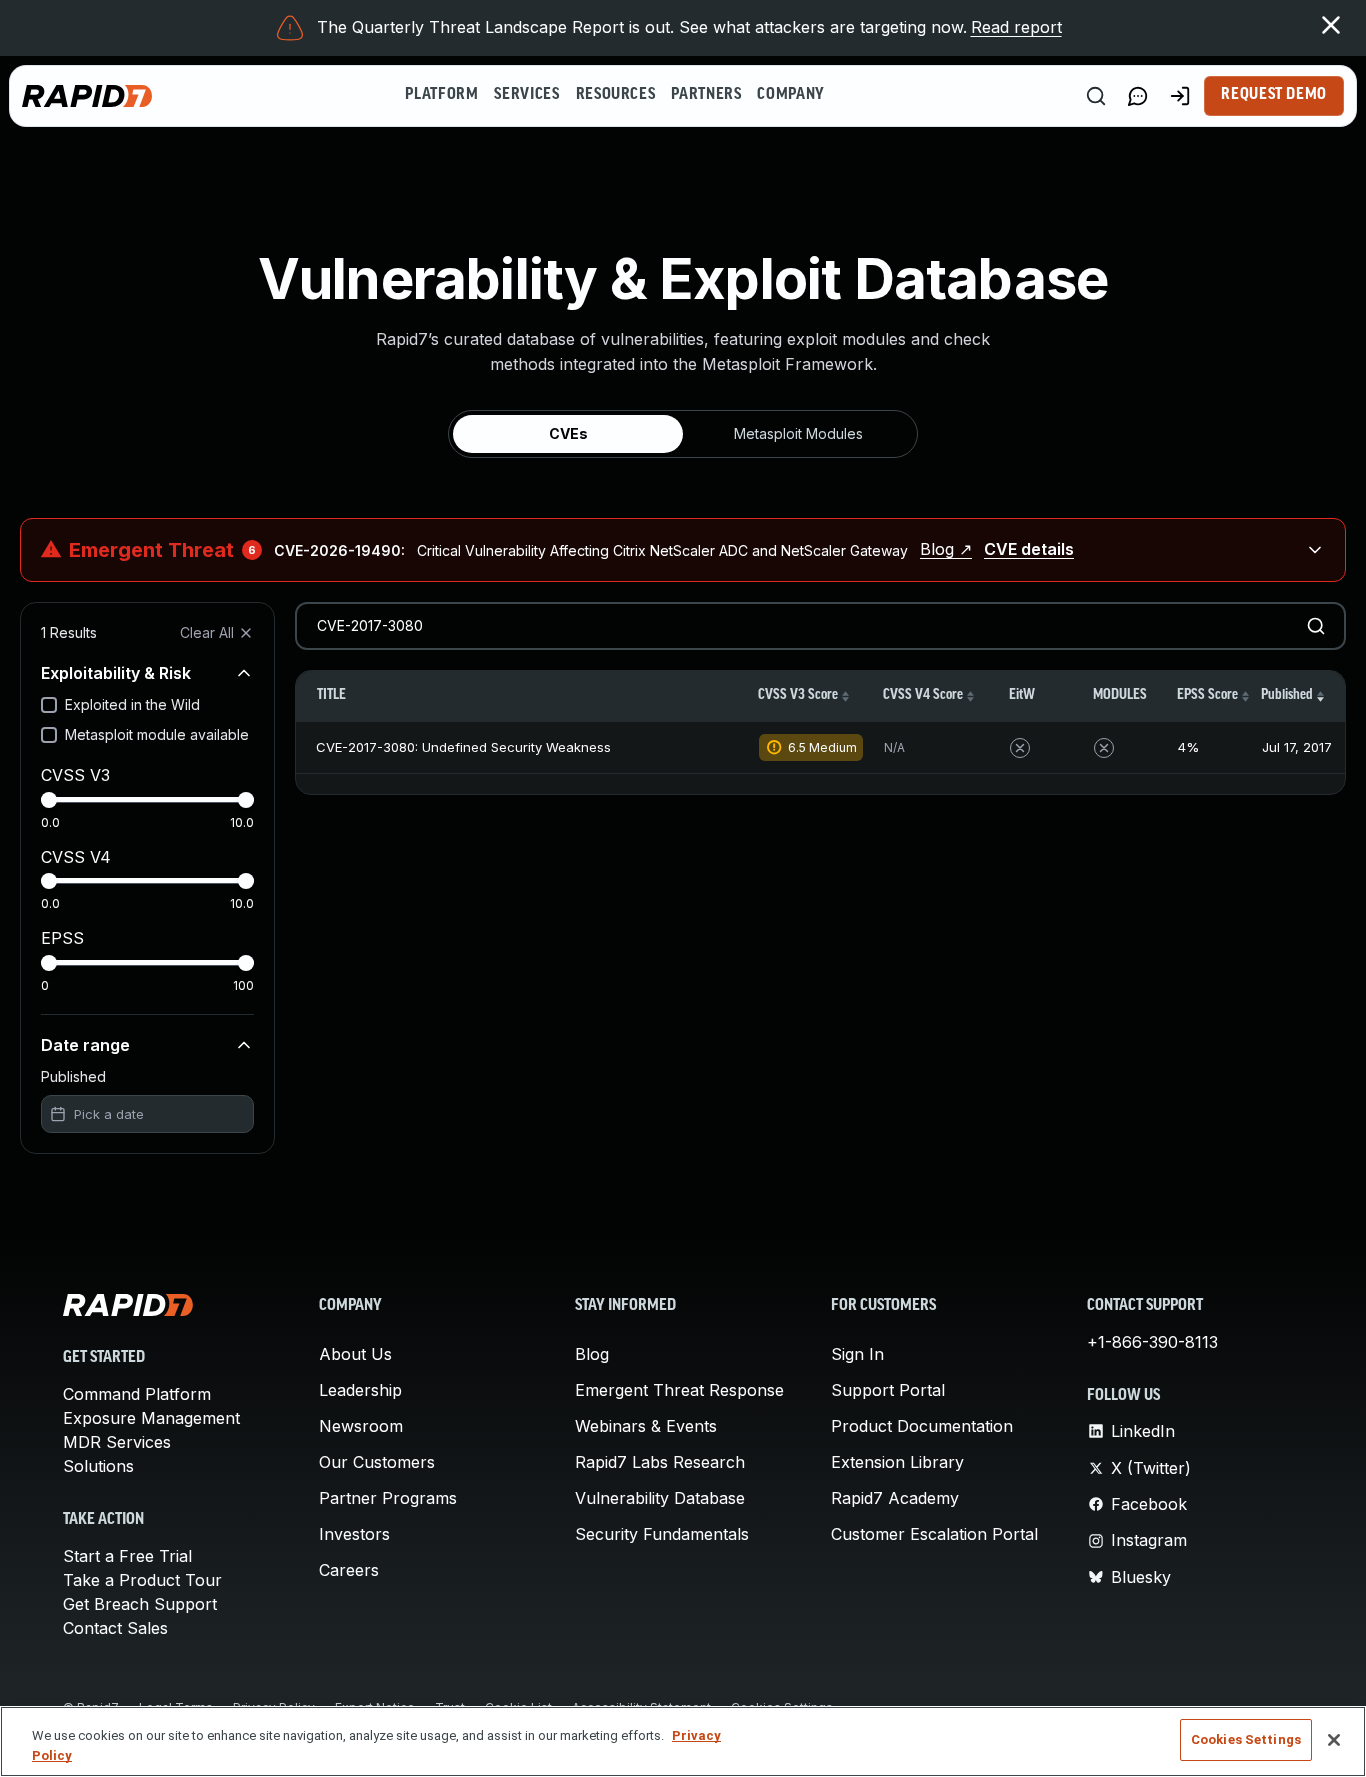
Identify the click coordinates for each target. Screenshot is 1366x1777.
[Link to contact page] (1138, 96)
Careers (349, 1570)
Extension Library (897, 1462)
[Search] (1096, 96)
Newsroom (361, 1426)
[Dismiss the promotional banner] (1331, 25)
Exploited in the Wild (132, 704)
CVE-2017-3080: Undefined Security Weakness (463, 747)
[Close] (1334, 1740)
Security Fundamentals (662, 1534)
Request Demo (1274, 95)
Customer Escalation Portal (934, 1534)
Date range (85, 1045)
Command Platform (137, 1394)
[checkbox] (49, 705)
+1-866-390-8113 (1152, 1342)
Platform (441, 95)
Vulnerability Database (660, 1498)
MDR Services (117, 1442)
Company (790, 95)
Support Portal (888, 1390)
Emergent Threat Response (679, 1390)
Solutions (98, 1466)
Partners (706, 95)
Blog (592, 1354)
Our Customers (377, 1462)
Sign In (857, 1354)
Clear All (207, 632)
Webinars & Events (646, 1426)
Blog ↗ (946, 549)
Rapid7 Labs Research (660, 1462)
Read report (1016, 27)
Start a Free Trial (127, 1556)
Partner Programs (388, 1498)
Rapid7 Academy (895, 1498)
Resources (616, 95)
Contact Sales (115, 1628)
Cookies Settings (1246, 1739)
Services (526, 95)
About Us (355, 1354)
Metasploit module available (157, 734)
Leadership (360, 1390)
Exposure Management (151, 1418)
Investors (354, 1534)
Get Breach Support (140, 1604)
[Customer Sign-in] (1180, 96)
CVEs (568, 433)
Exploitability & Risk (116, 673)
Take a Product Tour (142, 1580)
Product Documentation (922, 1426)
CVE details (1029, 549)
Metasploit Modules (798, 433)
